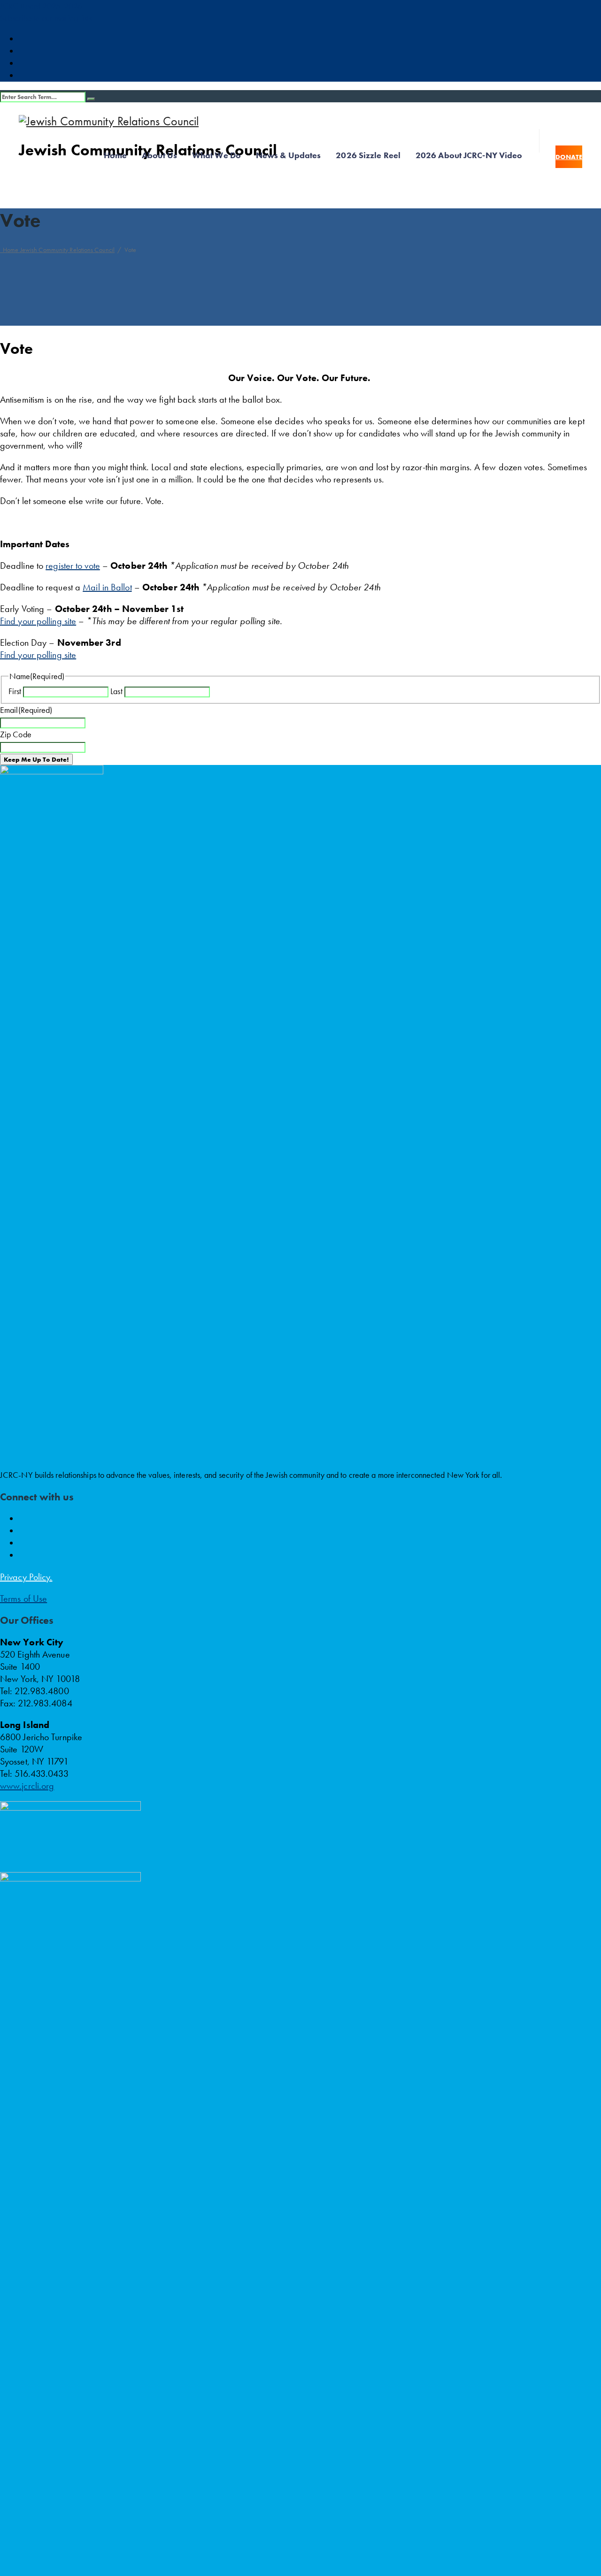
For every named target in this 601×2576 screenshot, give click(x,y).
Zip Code (16, 734)
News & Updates (288, 155)
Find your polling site (38, 621)
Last (116, 691)
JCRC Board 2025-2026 (41, 6)
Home (115, 155)
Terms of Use (23, 1598)
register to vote (73, 566)
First (15, 691)
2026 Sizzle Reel (368, 155)
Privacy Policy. (26, 1577)
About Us (159, 155)
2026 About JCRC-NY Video (469, 155)
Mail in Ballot (107, 587)
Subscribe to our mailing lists (46, 18)
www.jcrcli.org (27, 1786)
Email (26, 710)
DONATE (569, 157)
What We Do (216, 155)
